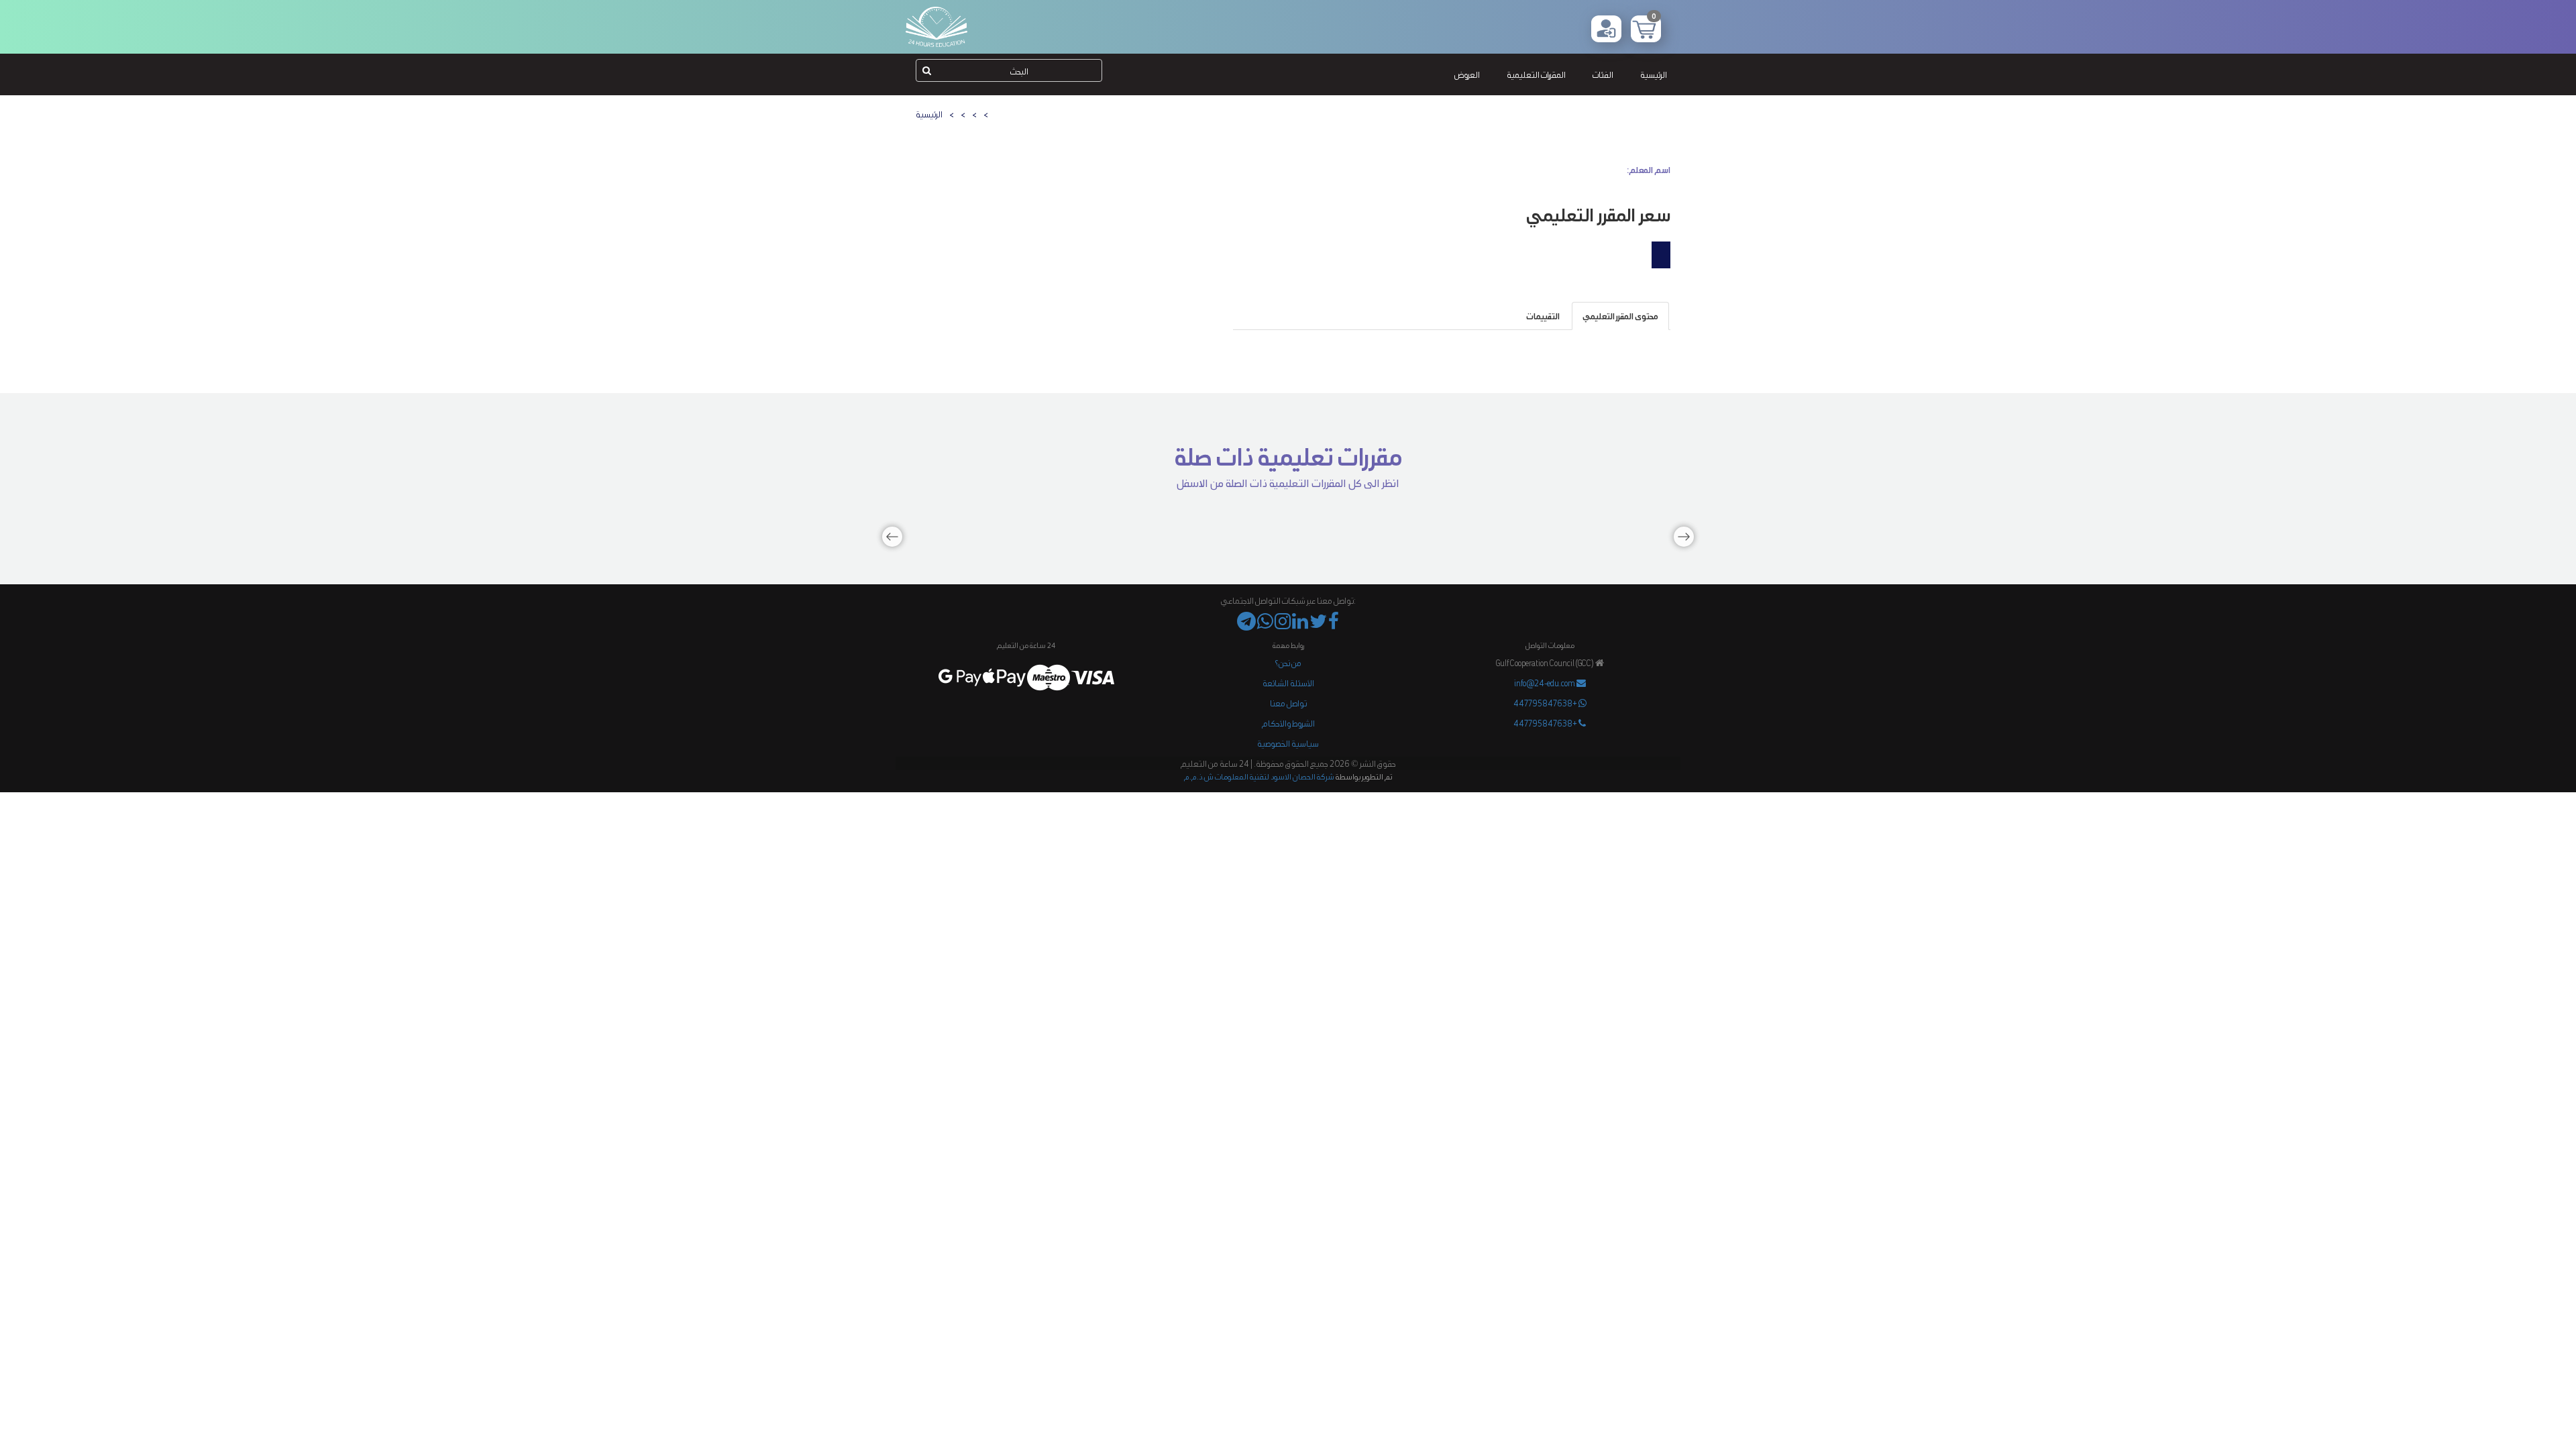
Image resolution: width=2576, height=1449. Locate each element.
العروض (1467, 74)
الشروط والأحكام (1288, 723)
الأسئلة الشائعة (1288, 683)
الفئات (1603, 74)
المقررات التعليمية (1536, 74)
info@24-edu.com (1545, 683)
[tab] (1620, 316)
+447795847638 (1546, 703)
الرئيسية (1654, 74)
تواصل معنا (1288, 703)
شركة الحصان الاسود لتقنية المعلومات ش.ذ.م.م (1259, 776)
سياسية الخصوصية (1288, 743)
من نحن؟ (1288, 662)
